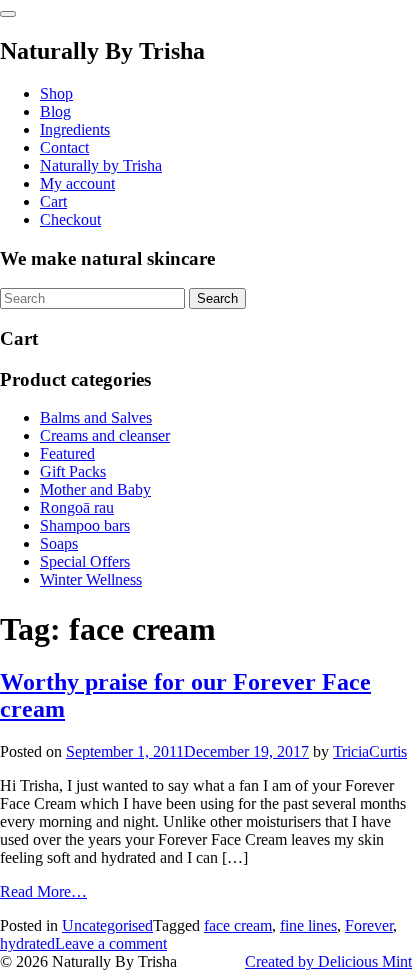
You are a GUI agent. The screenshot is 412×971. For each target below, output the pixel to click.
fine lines (308, 925)
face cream (238, 925)
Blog (55, 111)
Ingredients (75, 129)
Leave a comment (111, 943)
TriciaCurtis (370, 751)
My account (77, 183)
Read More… (43, 891)
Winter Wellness (91, 579)
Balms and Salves (96, 417)
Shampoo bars (85, 525)
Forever (369, 925)
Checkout (70, 219)
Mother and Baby (95, 489)
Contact (64, 147)
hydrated (27, 943)
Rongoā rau (77, 507)
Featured (67, 453)
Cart (53, 201)
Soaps (59, 543)
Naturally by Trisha (101, 165)
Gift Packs (73, 471)
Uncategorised (107, 925)
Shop (56, 93)
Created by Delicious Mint (328, 961)
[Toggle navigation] (8, 14)
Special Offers (85, 561)
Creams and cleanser (105, 435)
